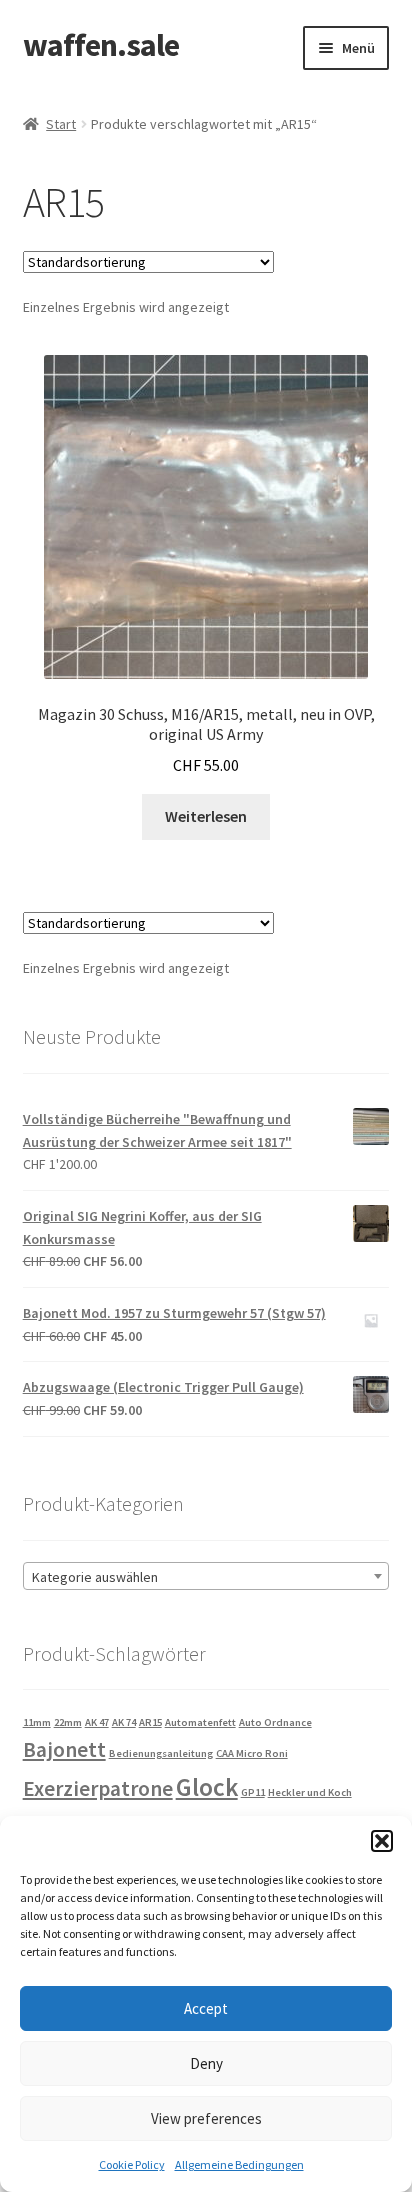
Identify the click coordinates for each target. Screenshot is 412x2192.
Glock (207, 1787)
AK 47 (97, 1722)
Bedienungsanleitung (161, 1753)
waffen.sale (101, 45)
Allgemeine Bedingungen (239, 2164)
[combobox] (206, 1576)
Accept (206, 2008)
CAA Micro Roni (252, 1753)
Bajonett (64, 1749)
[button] (382, 1841)
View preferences (206, 2118)
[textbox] (206, 1577)
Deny (206, 2063)
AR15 (150, 1722)
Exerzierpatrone (98, 1788)
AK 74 (124, 1722)
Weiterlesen (206, 816)
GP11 (253, 1792)
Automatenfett (200, 1722)
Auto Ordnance (275, 1722)
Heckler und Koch (310, 1792)
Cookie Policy (132, 2164)
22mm (68, 1722)
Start (61, 124)
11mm (37, 1722)
